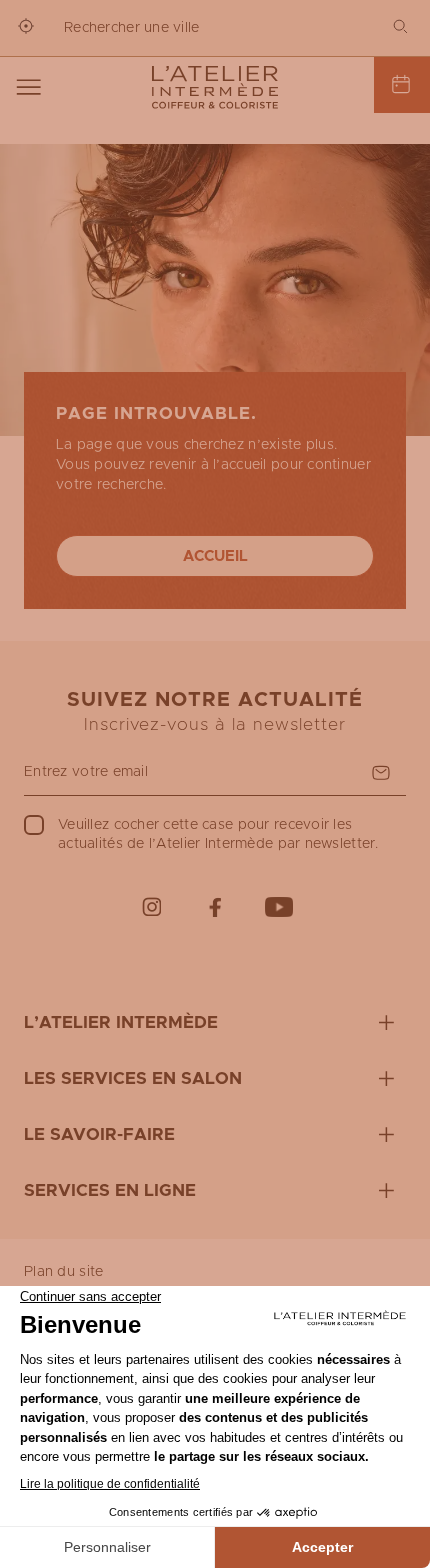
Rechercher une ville (132, 28)
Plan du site (63, 1272)
